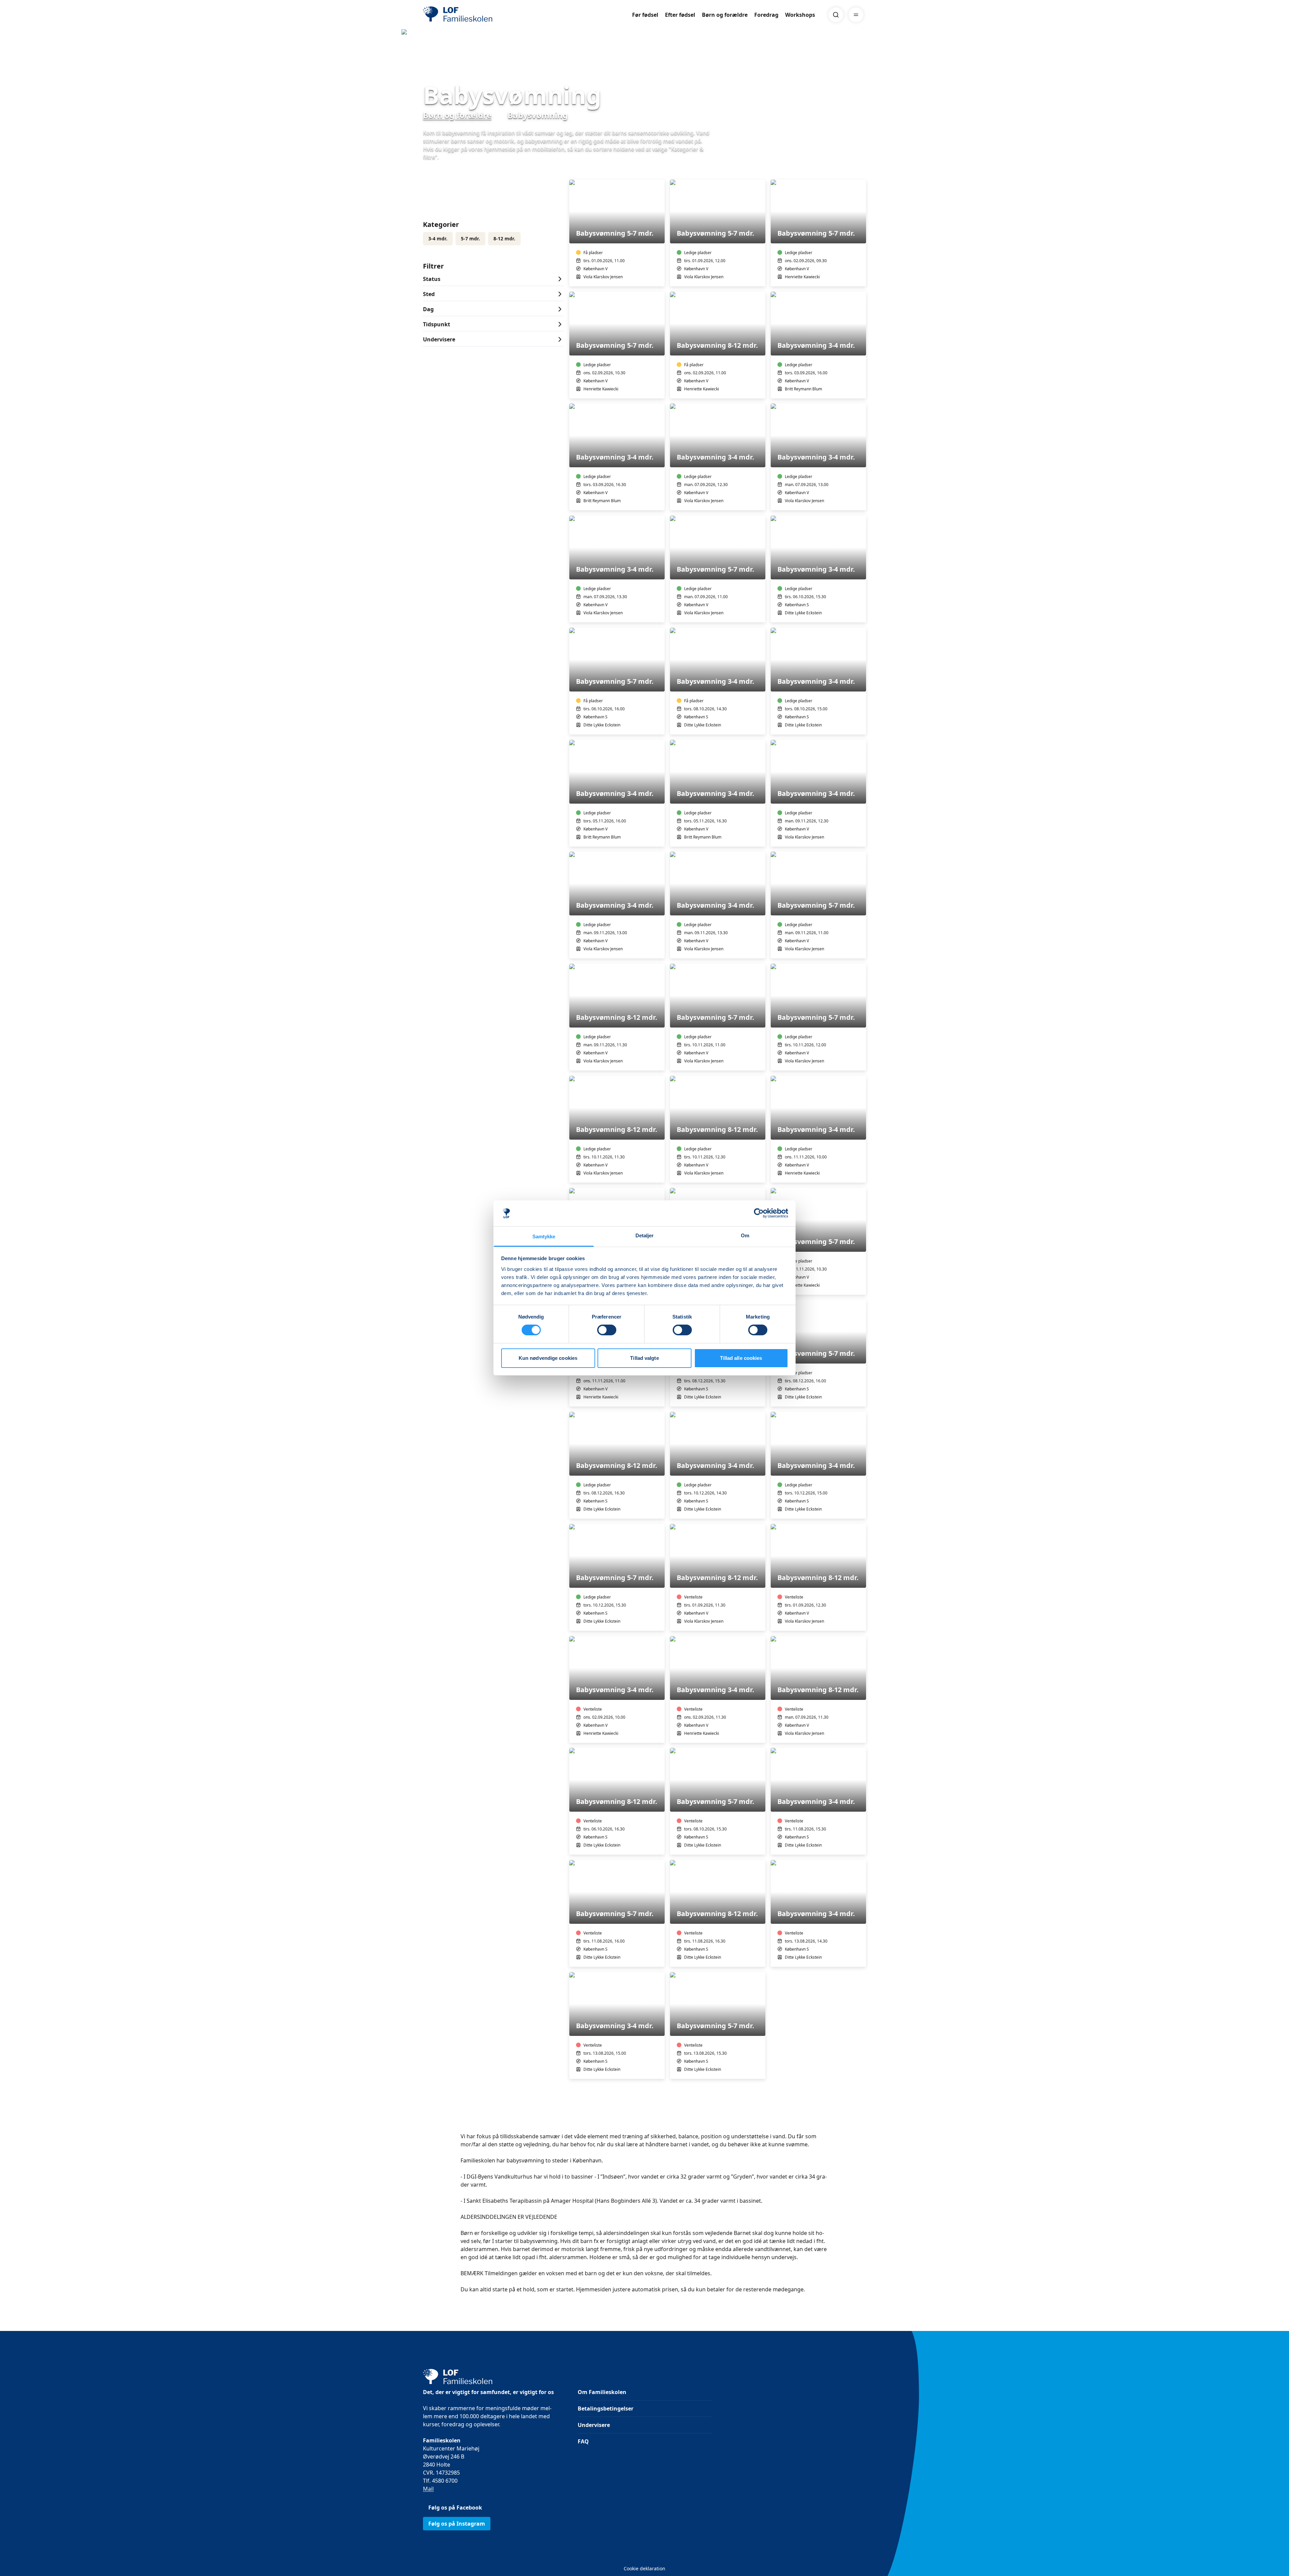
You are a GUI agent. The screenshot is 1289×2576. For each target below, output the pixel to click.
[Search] (836, 15)
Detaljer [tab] (645, 1235)
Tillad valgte (644, 1358)
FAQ (583, 2441)
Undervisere (594, 2425)
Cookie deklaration (644, 2568)
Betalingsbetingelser (606, 2408)
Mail (428, 2489)
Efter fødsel (680, 15)
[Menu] (856, 15)
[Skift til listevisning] (862, 170)
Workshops (800, 15)
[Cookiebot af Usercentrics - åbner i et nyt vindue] (759, 1213)
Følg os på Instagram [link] (457, 2524)
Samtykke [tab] (544, 1236)
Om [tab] (745, 1235)
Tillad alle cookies (741, 1358)
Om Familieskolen (602, 2392)
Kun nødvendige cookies (548, 1358)
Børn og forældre (725, 15)
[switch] (607, 1330)
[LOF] (472, 15)
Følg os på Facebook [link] (455, 2508)
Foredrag (766, 15)
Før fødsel (645, 15)
